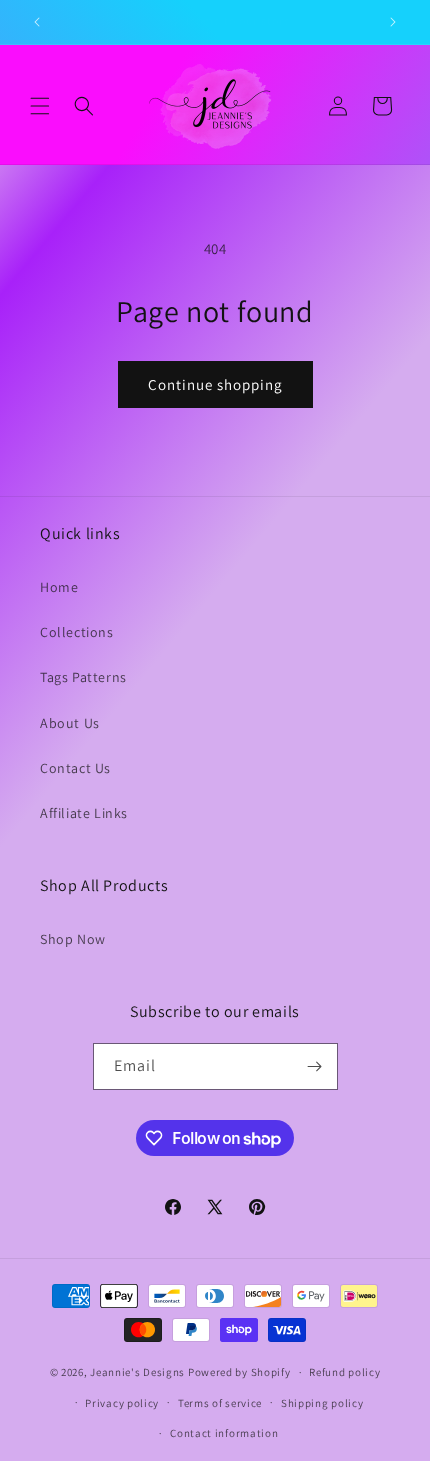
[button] (40, 106)
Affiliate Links (84, 813)
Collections (77, 632)
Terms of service (220, 1403)
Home (59, 587)
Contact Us (75, 768)
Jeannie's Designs (137, 1372)
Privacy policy (122, 1403)
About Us (70, 723)
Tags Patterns (83, 677)
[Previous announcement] (37, 22)
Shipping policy (322, 1403)
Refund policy (344, 1372)
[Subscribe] (315, 1066)
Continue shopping (215, 384)
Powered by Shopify (239, 1372)
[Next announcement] (393, 22)
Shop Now (73, 939)
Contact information (224, 1433)
